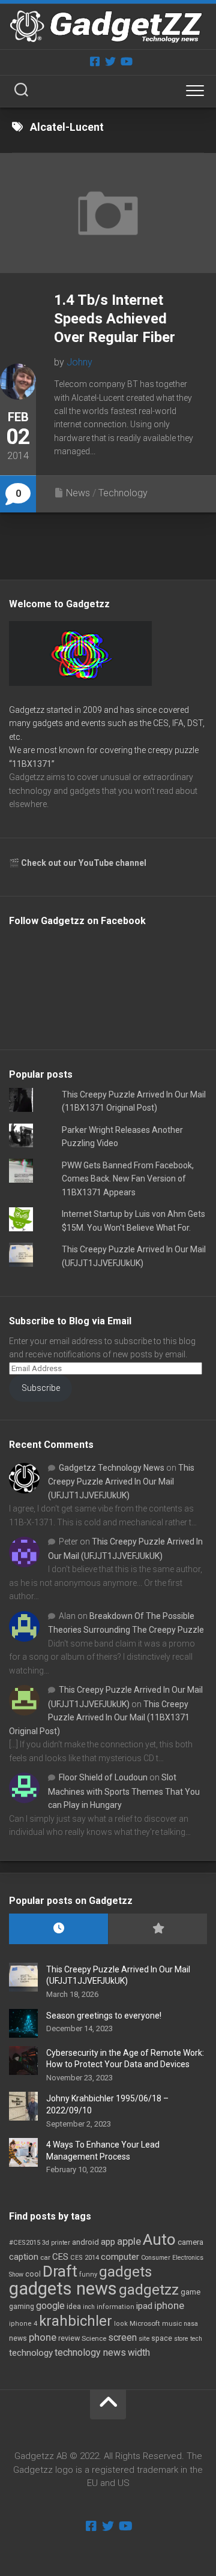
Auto (159, 2239)
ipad (144, 2306)
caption (24, 2257)
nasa (191, 2324)
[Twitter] (110, 61)
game (190, 2292)
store (181, 2339)
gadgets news (63, 2289)
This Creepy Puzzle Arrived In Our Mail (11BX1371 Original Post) (99, 1718)
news (18, 2338)
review (69, 2338)
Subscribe (41, 1388)
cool (33, 2274)
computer (120, 2257)
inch (89, 2307)
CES (60, 2257)
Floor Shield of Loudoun (103, 1777)
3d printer (56, 2243)
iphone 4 (23, 2324)
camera (190, 2242)
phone (43, 2337)
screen (122, 2337)
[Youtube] (126, 61)
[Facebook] (95, 61)
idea (74, 2307)
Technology (123, 493)
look (121, 2324)
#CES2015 (25, 2243)
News (78, 493)
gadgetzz (149, 2290)
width (139, 2352)
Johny (79, 362)
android (85, 2242)
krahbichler (76, 2321)
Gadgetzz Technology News (112, 1468)
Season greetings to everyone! (104, 2016)
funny (88, 2274)
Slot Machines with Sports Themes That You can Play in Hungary (124, 1791)
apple (129, 2241)
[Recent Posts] (58, 1929)
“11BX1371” (32, 764)
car (45, 2257)
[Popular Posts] (157, 1929)
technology (31, 2353)
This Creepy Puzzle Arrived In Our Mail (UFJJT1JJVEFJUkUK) (121, 1482)
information (115, 2307)
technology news (90, 2352)
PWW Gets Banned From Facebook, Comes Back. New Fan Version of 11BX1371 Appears (128, 1179)
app (108, 2242)
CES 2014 (85, 2258)
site (144, 2339)
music (172, 2324)
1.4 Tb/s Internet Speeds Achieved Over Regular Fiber (115, 319)
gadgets (125, 2272)
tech (196, 2339)
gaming (22, 2307)
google (50, 2306)
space (162, 2338)
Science (94, 2338)
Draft (60, 2271)
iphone (169, 2305)
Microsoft (145, 2323)
